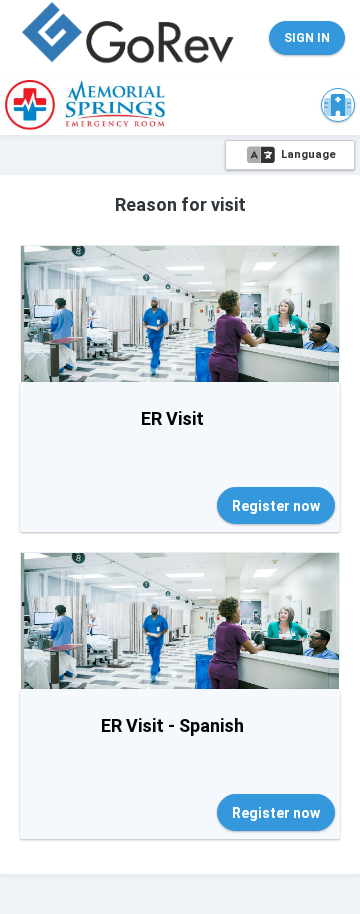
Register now (276, 506)
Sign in (307, 38)
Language (307, 154)
